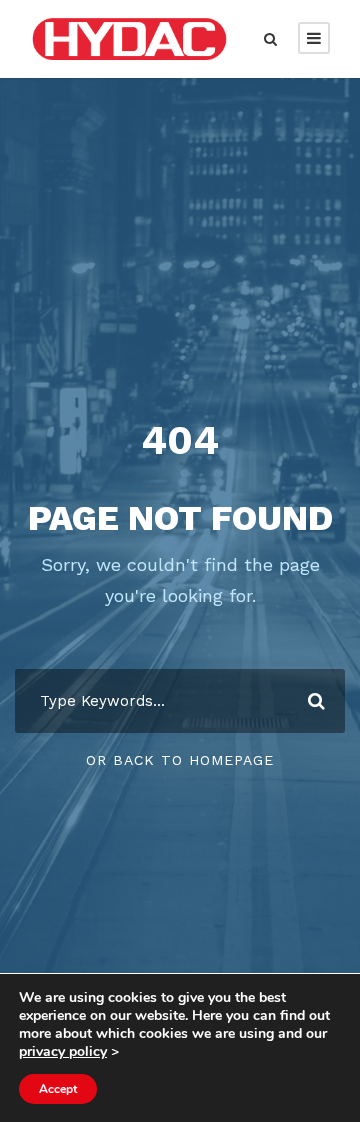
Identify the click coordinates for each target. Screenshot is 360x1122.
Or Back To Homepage (180, 760)
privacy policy (63, 1051)
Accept (58, 1089)
